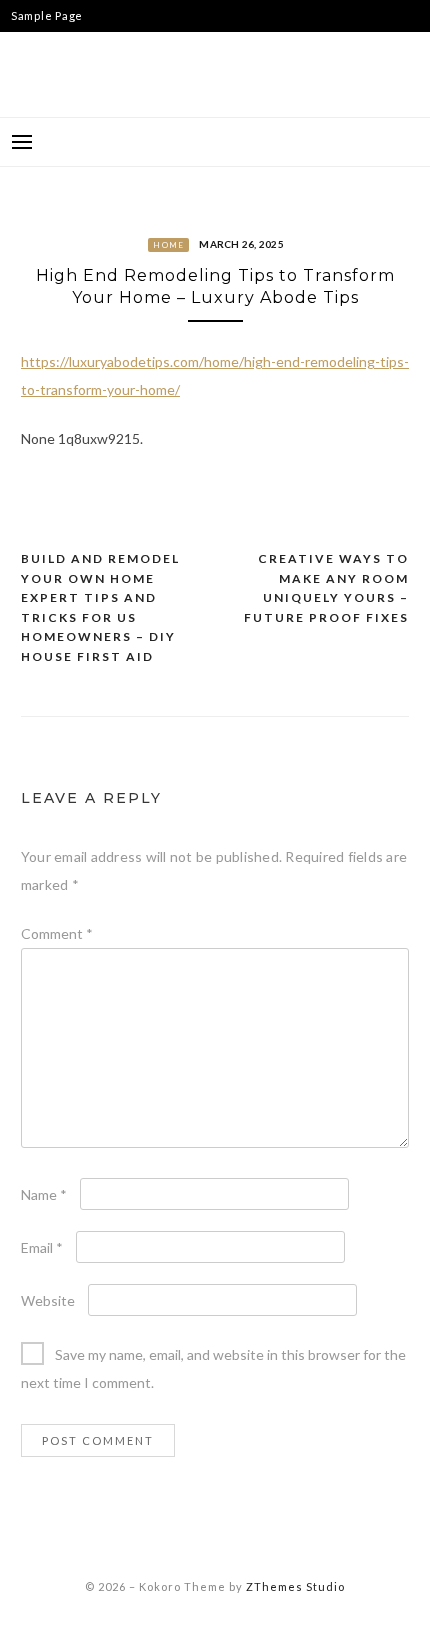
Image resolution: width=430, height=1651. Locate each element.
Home (168, 245)
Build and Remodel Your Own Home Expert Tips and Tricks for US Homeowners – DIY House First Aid (100, 607)
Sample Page (47, 15)
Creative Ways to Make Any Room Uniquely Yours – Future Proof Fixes (326, 588)
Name (44, 1194)
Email (42, 1247)
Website (48, 1300)
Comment (57, 933)
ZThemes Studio (295, 1586)
